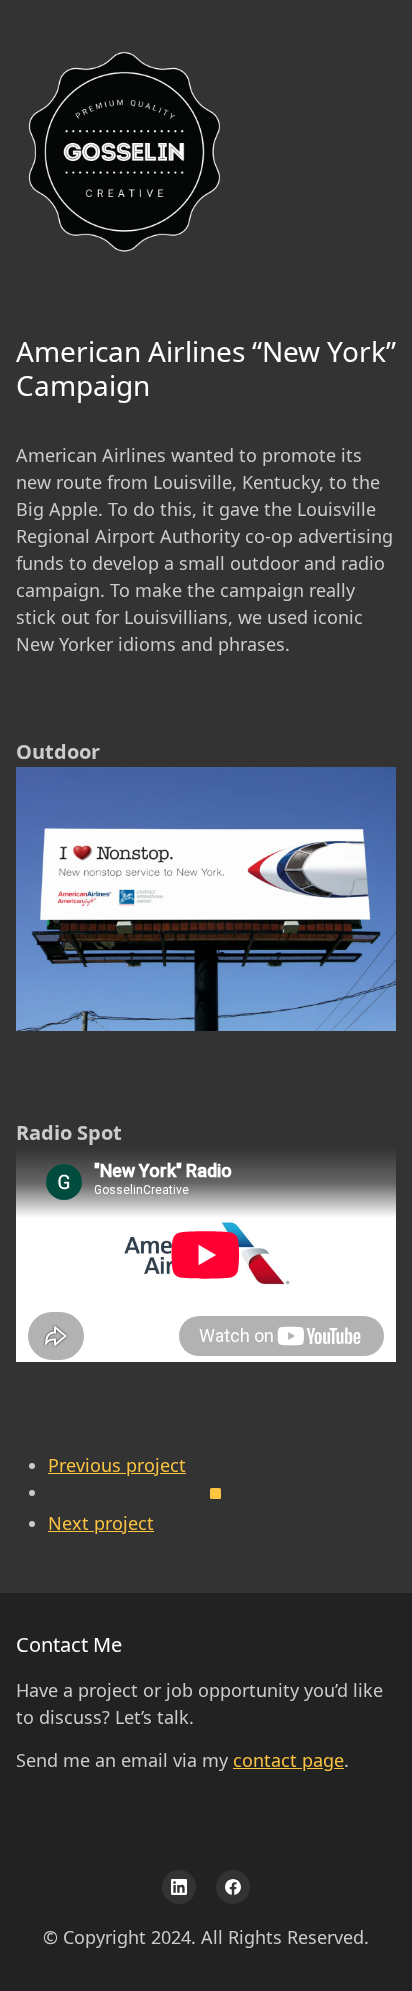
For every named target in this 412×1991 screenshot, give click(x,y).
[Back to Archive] (222, 1499)
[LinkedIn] (179, 1887)
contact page (288, 1760)
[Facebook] (233, 1887)
